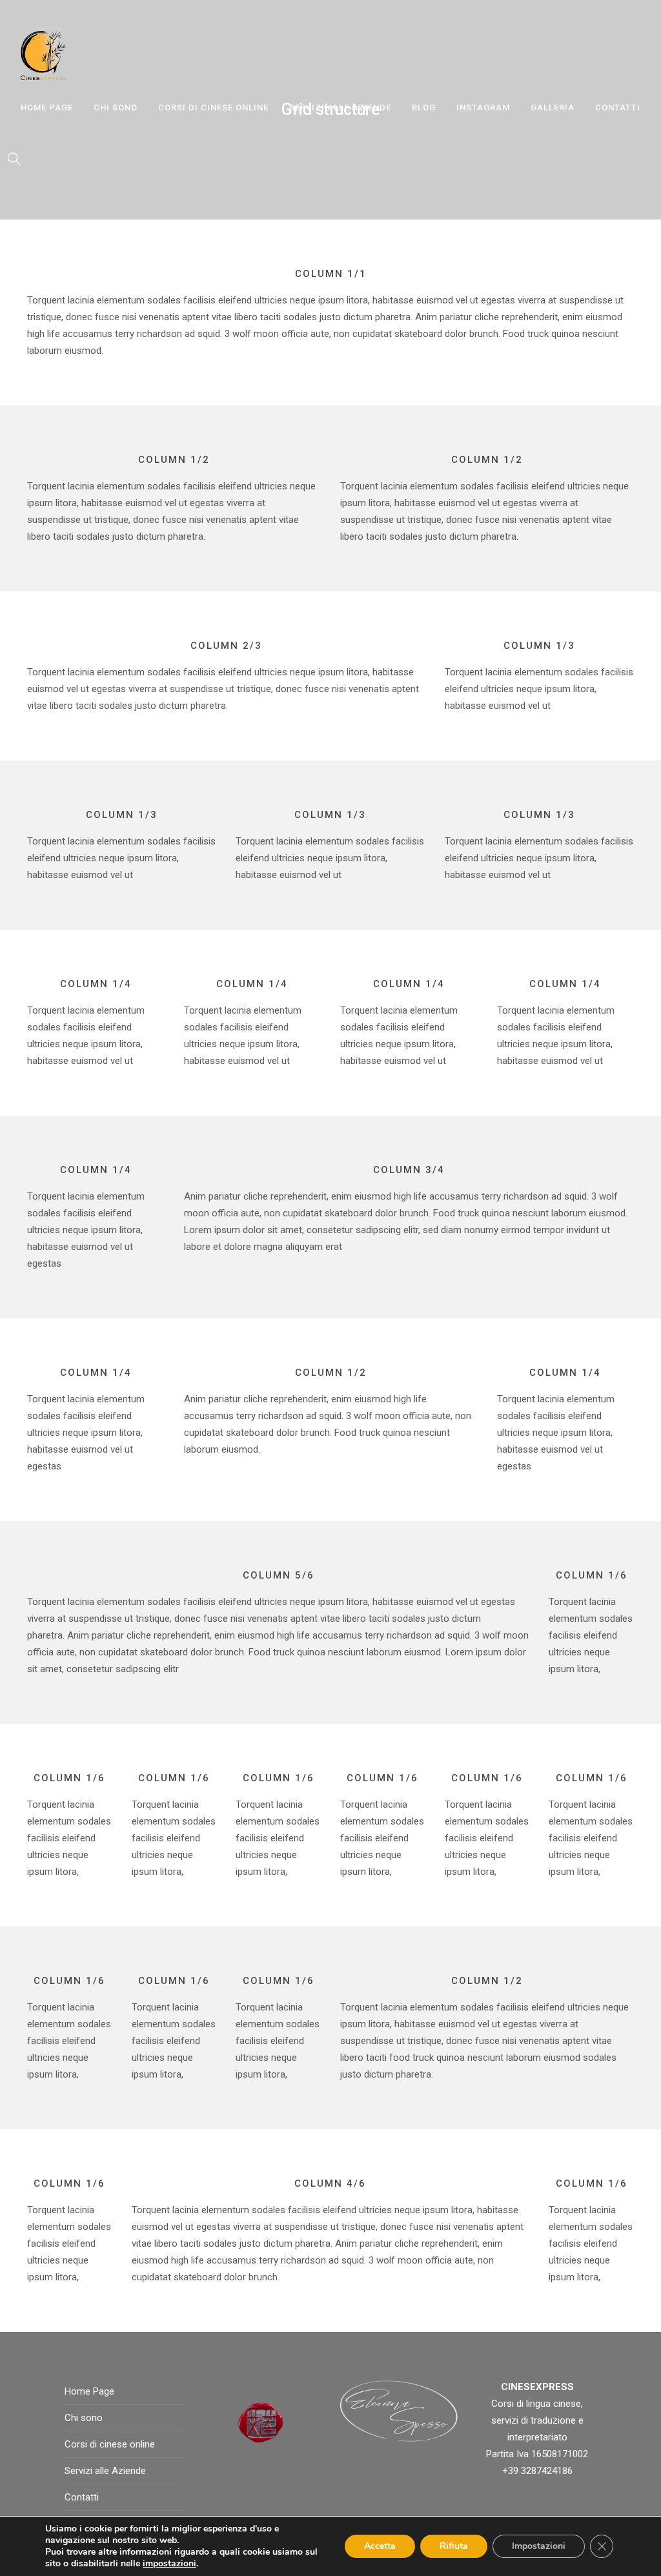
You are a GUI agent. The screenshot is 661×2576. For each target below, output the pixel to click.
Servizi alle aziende (340, 107)
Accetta (380, 2546)
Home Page (47, 107)
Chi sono (116, 107)
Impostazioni (539, 2546)
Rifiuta (454, 2546)
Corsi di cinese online (213, 107)
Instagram (483, 107)
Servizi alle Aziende (105, 2471)
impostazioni (169, 2564)
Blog (424, 107)
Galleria (553, 107)
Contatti (618, 107)
